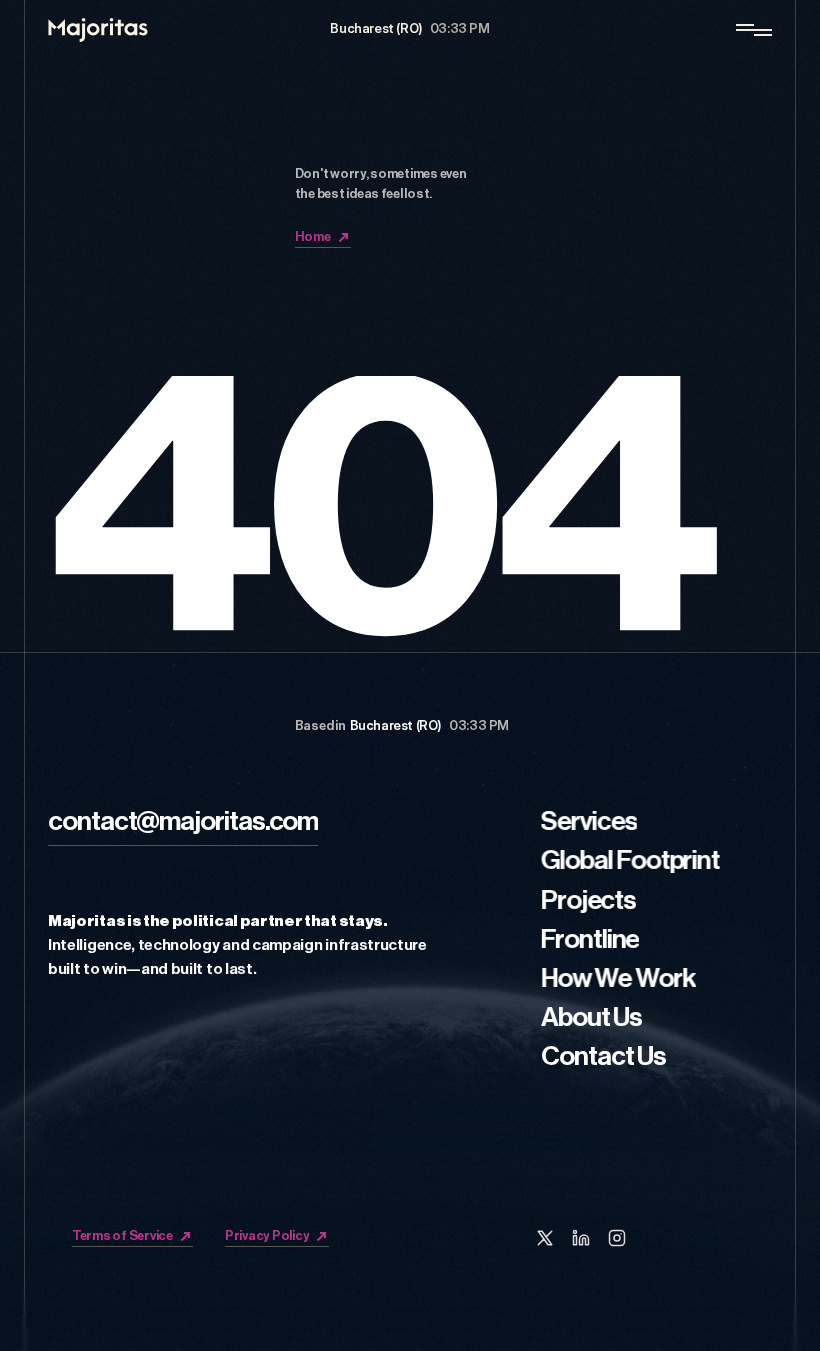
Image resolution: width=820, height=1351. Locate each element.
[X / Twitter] (545, 1238)
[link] (183, 825)
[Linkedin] (581, 1238)
